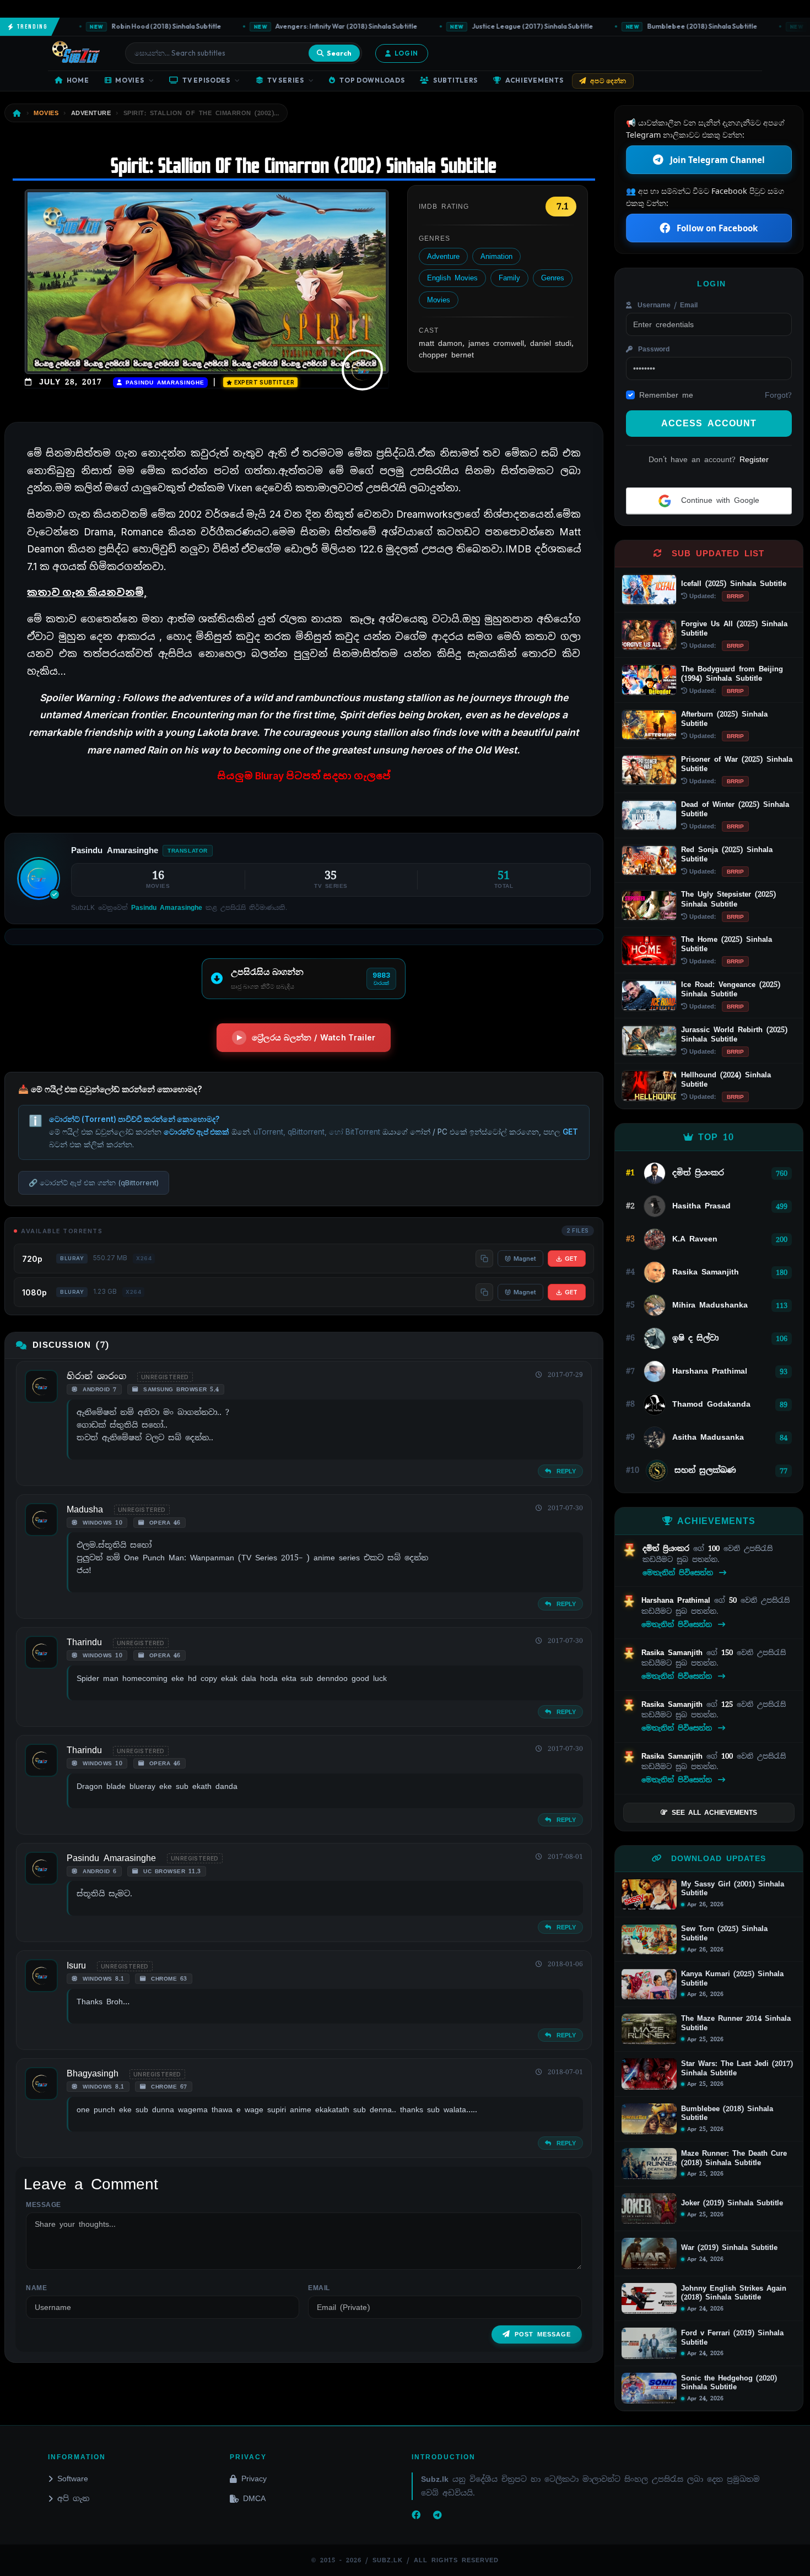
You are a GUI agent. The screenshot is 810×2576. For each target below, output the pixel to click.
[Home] (17, 113)
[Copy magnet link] (484, 1259)
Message (44, 2205)
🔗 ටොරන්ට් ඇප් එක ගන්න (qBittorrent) (94, 1183)
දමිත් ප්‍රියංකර (668, 1549)
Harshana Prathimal (678, 1600)
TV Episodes (206, 80)
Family (509, 278)
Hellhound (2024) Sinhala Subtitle (726, 1080)
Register (754, 459)
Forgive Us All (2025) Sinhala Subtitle (734, 628)
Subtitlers (455, 80)
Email (319, 2288)
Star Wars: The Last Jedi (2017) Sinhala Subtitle (737, 2068)
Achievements (534, 80)
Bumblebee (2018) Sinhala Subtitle (668, 26)
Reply (565, 1471)
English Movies (452, 278)
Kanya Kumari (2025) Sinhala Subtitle (732, 1979)
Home (78, 80)
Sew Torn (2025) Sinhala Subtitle (724, 1934)
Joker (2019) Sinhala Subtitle (732, 2203)
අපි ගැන (73, 2498)
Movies (129, 80)
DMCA (254, 2498)
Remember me (666, 395)
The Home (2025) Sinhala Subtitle (727, 944)
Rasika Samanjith (674, 1653)
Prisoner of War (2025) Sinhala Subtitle (737, 764)
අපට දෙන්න (608, 81)
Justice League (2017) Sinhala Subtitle (498, 26)
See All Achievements (714, 1813)
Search (339, 53)
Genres (553, 278)
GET (571, 1259)
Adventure (443, 256)
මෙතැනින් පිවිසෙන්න (680, 1573)
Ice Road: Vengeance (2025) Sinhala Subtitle (731, 989)
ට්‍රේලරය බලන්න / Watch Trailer (314, 1037)
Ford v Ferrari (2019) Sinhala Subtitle (732, 2338)
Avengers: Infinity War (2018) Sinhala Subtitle (312, 26)
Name (36, 2288)
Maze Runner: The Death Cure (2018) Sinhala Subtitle (734, 2158)
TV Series (285, 80)
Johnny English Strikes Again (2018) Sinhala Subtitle (734, 2293)
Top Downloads (372, 80)
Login (406, 53)
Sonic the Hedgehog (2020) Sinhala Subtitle (729, 2383)
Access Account (709, 423)
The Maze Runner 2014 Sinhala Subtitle (736, 2023)
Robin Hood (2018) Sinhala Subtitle (132, 26)
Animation (496, 256)
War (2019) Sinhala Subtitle (729, 2248)
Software (73, 2479)
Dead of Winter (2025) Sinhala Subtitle (735, 809)
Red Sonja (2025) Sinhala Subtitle (727, 854)
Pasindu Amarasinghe (163, 383)
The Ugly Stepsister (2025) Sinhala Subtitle (728, 899)
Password (652, 349)
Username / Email (666, 305)
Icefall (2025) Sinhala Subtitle (734, 584)
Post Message (543, 2334)
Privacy (254, 2479)
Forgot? (778, 395)
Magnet (525, 1259)
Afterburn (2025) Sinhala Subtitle (724, 719)
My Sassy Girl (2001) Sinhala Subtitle (733, 1889)
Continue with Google (718, 500)
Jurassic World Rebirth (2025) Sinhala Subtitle (734, 1034)
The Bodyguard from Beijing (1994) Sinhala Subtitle (732, 674)
